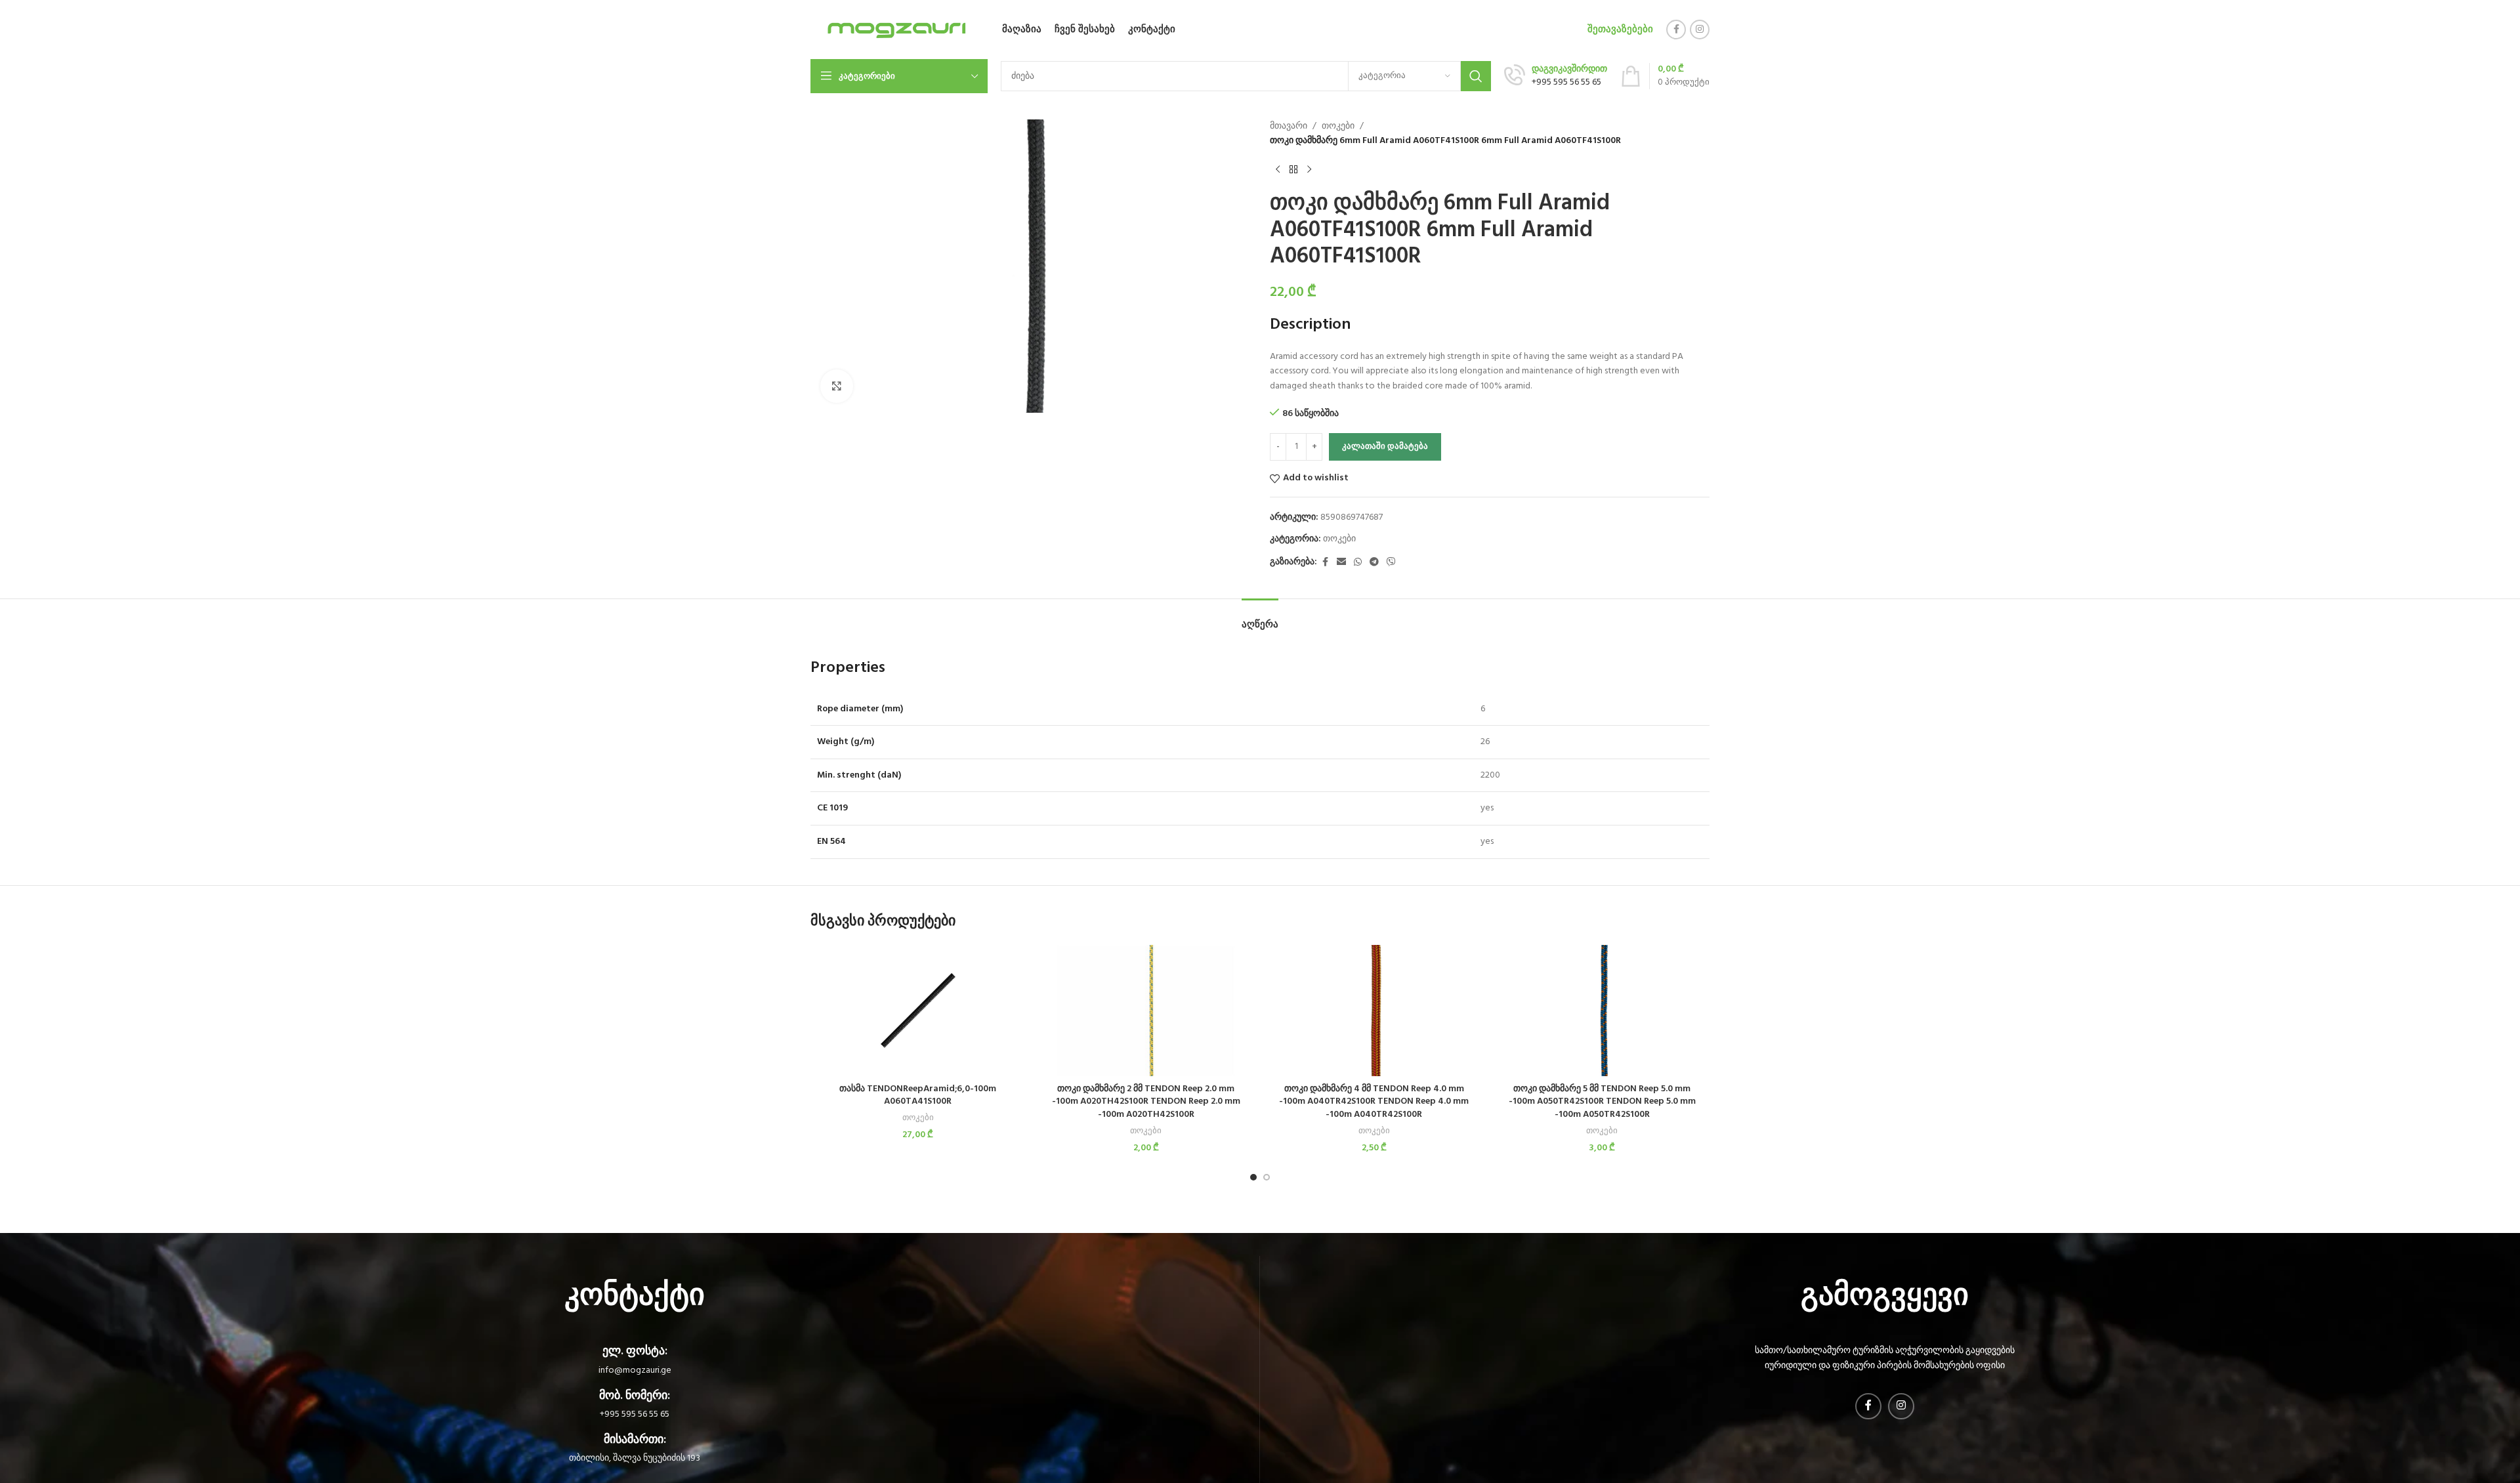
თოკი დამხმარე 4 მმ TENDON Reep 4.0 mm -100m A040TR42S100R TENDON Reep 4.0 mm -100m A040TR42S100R (1374, 1102)
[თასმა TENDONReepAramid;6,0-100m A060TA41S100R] (918, 1011)
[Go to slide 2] (1267, 1177)
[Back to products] (1293, 170)
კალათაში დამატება (1385, 447)
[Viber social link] (1391, 563)
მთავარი (1289, 127)
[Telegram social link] (1374, 563)
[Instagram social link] (1700, 30)
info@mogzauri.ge (635, 1370)
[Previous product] (1278, 170)
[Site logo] (895, 30)
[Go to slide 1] (1253, 1177)
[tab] (1260, 618)
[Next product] (1309, 170)
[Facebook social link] (1676, 30)
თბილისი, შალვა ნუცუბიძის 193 (635, 1458)
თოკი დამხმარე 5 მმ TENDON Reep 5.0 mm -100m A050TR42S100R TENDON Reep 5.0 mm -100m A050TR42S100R (1602, 1102)
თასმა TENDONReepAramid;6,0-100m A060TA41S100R (918, 1096)
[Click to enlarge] (837, 386)
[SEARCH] (1476, 76)
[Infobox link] (1556, 76)
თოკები (1338, 127)
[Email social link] (1341, 563)
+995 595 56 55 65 (635, 1414)
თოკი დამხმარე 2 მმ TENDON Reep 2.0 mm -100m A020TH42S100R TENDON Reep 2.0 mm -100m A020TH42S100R (1146, 1102)
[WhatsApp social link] (1358, 563)
